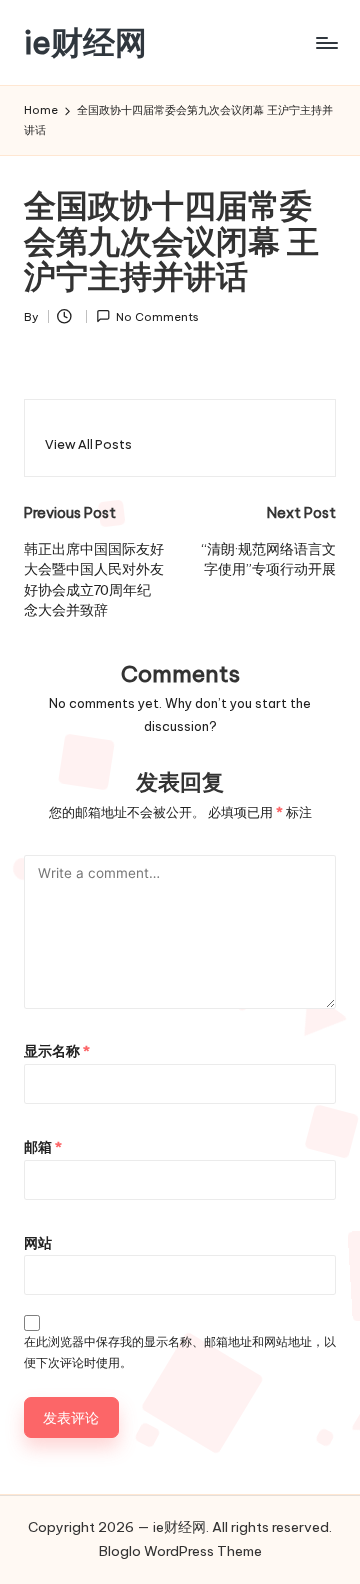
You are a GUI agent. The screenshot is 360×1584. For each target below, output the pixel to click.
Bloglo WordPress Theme (180, 1551)
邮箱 (43, 1147)
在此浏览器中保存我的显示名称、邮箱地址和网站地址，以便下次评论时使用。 (180, 1352)
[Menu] (326, 42)
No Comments (157, 317)
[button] (88, 444)
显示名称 (57, 1051)
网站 (38, 1243)
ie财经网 (85, 42)
